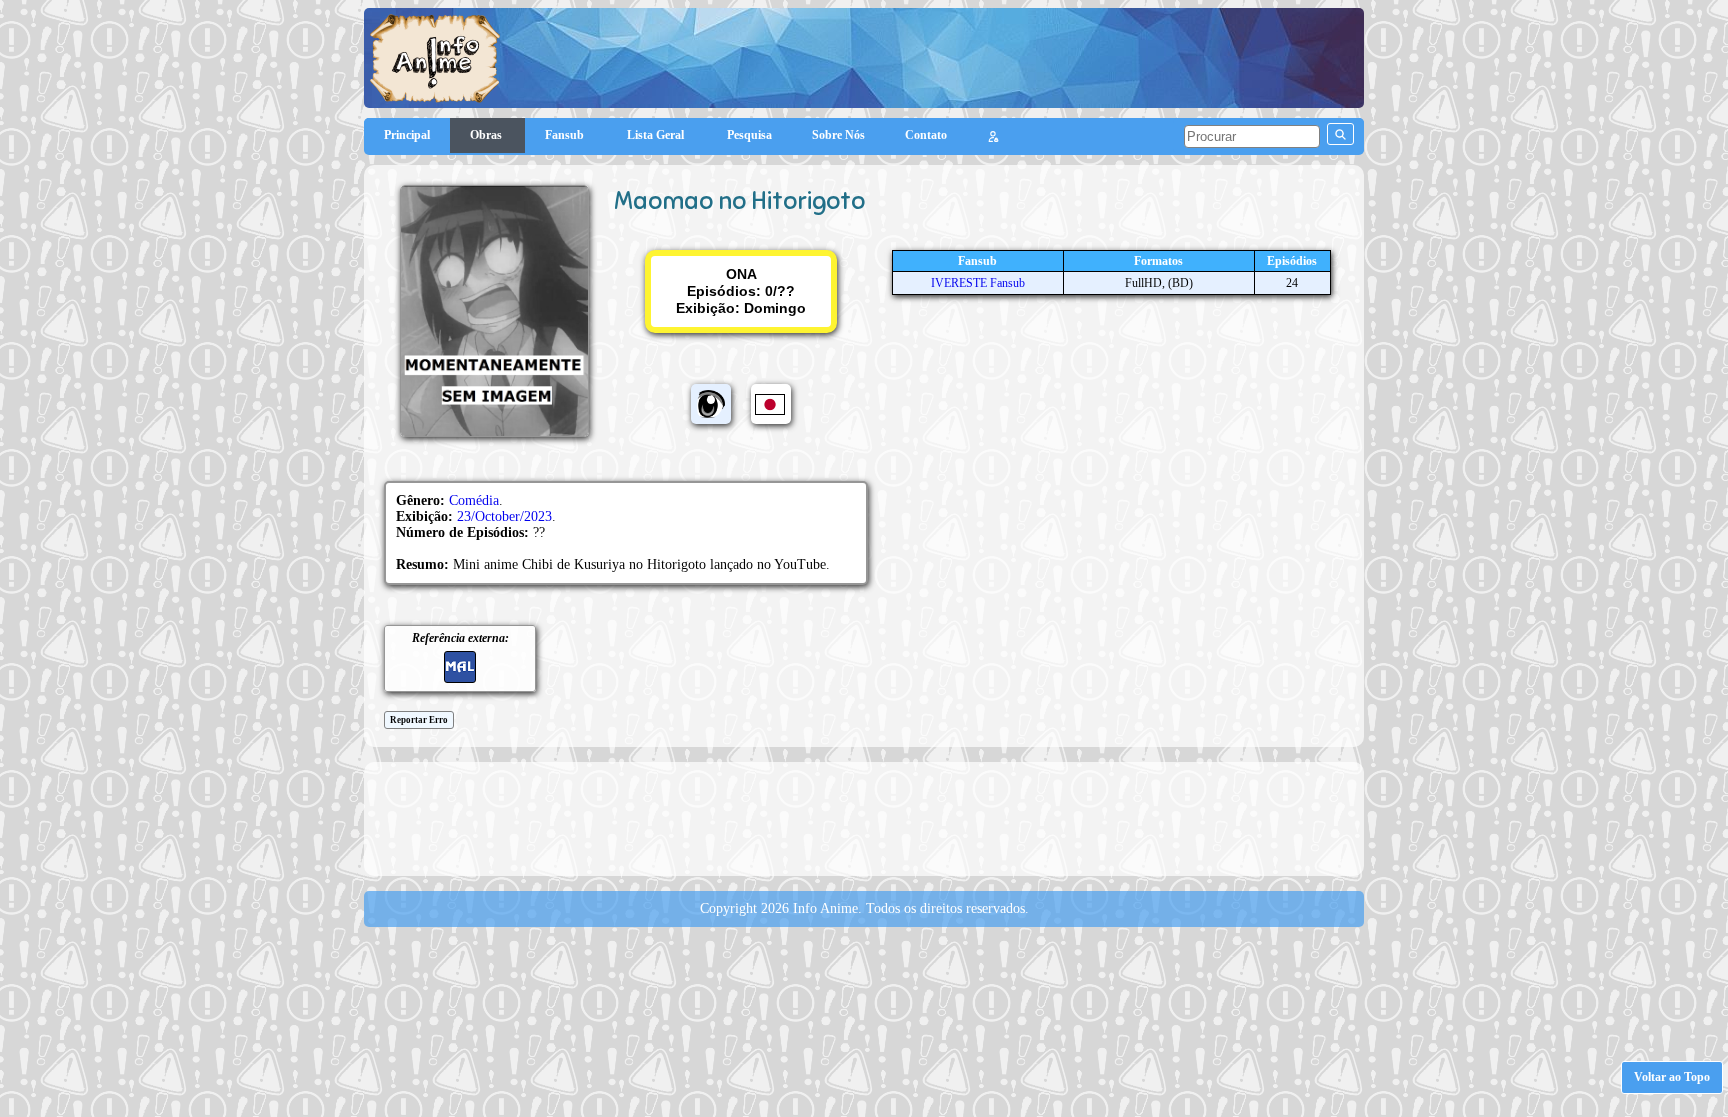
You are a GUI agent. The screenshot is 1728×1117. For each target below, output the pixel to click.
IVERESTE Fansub (978, 283)
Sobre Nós (838, 135)
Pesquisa (749, 135)
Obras (487, 135)
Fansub (566, 135)
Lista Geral (657, 135)
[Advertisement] (864, 817)
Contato (926, 135)
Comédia (474, 500)
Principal (407, 135)
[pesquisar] (1340, 134)
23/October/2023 (504, 516)
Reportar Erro (419, 720)
